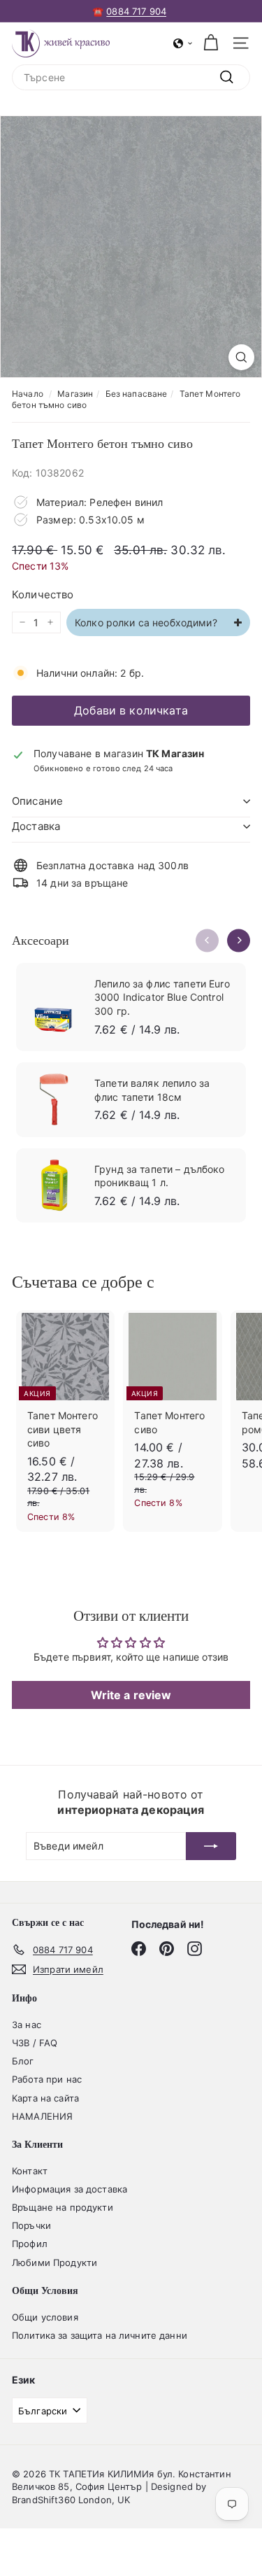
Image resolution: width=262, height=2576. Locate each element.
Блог (23, 2061)
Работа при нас (47, 2079)
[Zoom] (241, 357)
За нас (27, 2025)
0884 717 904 (136, 11)
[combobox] (131, 78)
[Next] (239, 940)
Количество (43, 594)
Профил (30, 2244)
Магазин (75, 394)
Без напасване (137, 394)
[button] (183, 43)
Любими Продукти (54, 2262)
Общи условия (45, 2317)
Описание (37, 801)
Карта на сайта (45, 2098)
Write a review (131, 1695)
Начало (28, 394)
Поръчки (31, 2225)
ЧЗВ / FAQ (35, 2043)
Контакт (30, 2171)
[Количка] (211, 43)
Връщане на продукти (63, 2207)
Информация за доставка (70, 2189)
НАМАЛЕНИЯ (42, 2116)
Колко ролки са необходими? (147, 622)
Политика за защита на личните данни (100, 2335)
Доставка (36, 826)
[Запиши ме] (211, 1846)
